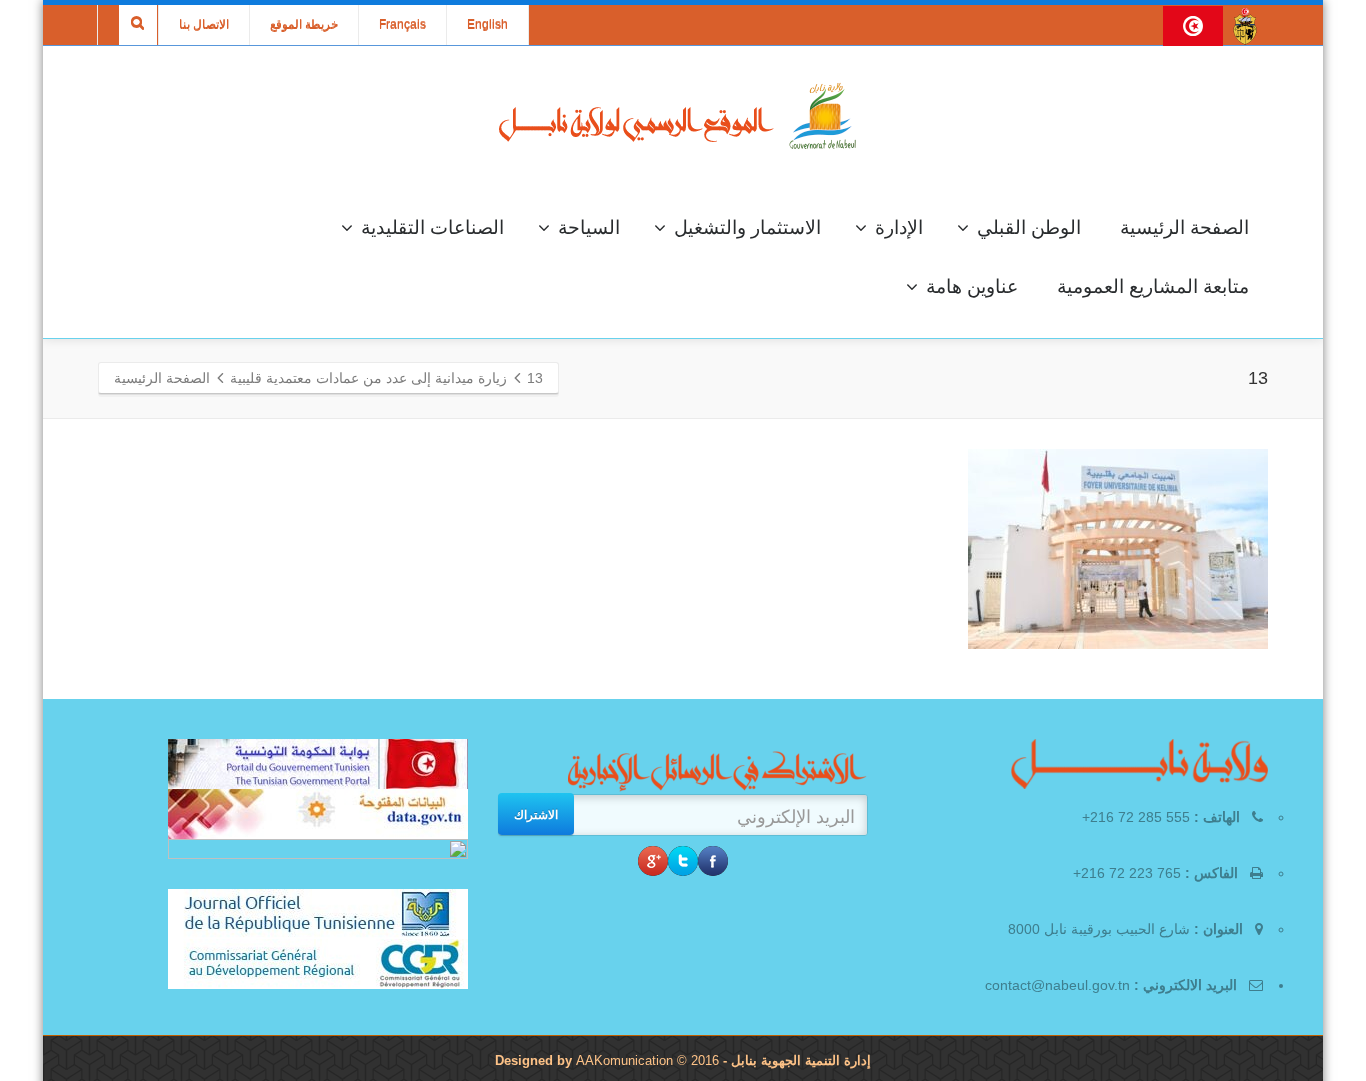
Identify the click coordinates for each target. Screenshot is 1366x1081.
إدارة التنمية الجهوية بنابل (799, 1060)
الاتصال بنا (204, 25)
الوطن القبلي (1029, 227)
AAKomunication (624, 1060)
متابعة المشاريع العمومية (1153, 286)
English (487, 25)
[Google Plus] (653, 861)
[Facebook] (713, 861)
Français (402, 25)
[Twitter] (683, 861)
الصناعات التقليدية (432, 227)
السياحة (589, 227)
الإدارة (899, 227)
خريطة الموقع (304, 25)
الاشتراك (536, 814)
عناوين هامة (972, 286)
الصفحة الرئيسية (1184, 227)
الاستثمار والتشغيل (747, 227)
